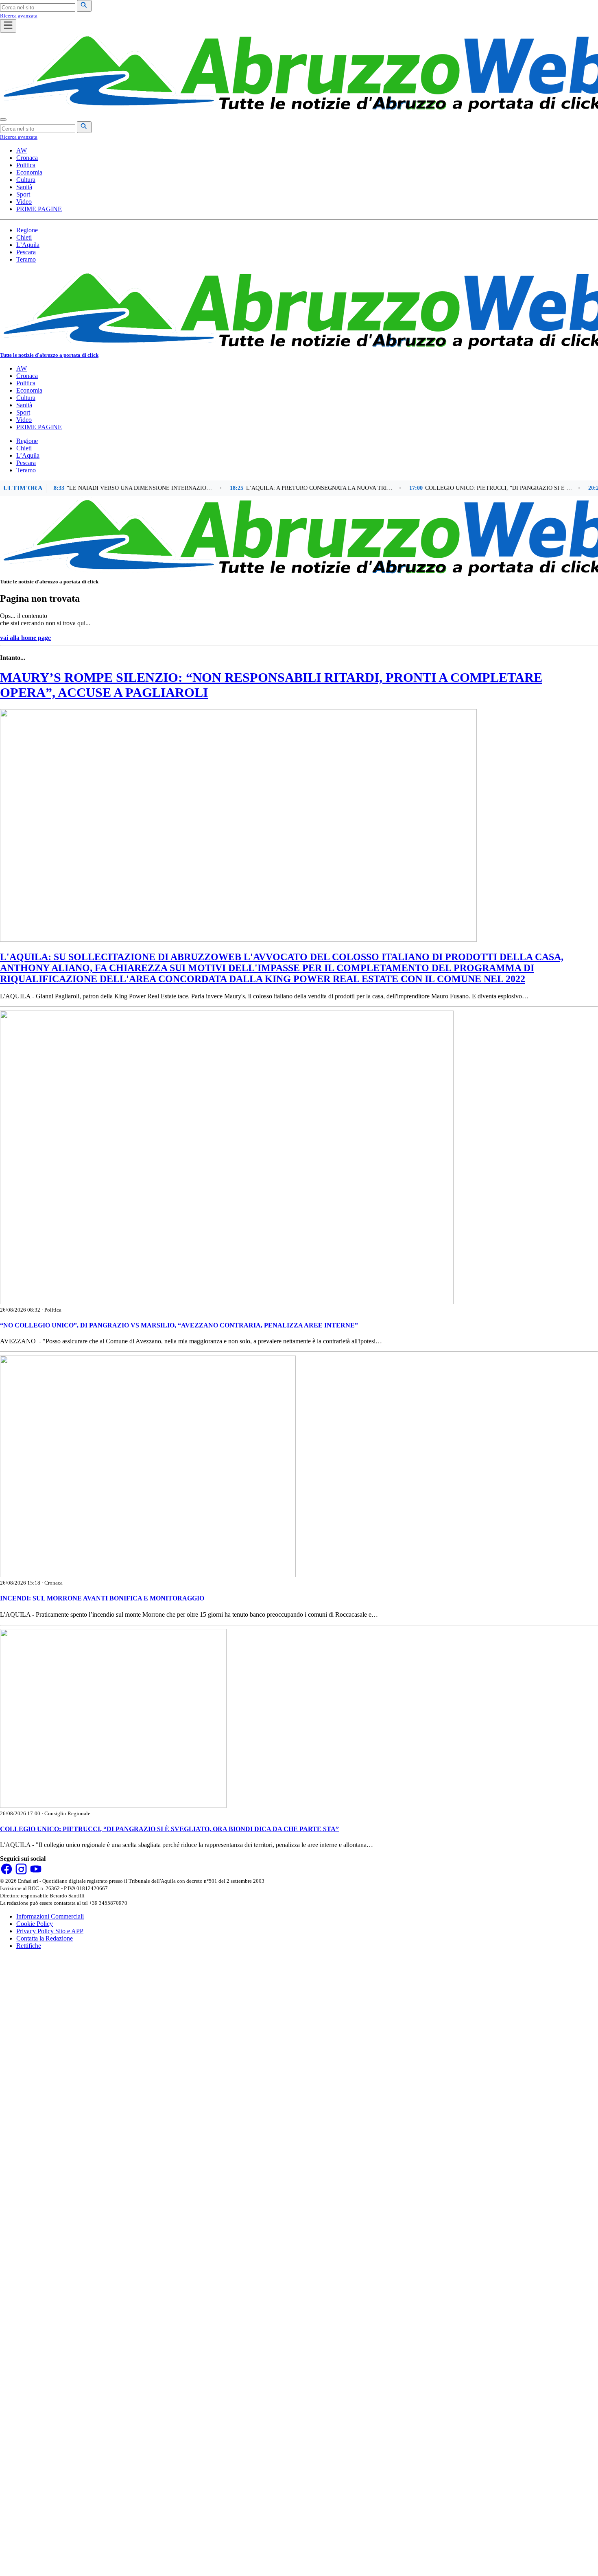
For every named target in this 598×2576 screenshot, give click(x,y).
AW (22, 150)
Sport (23, 194)
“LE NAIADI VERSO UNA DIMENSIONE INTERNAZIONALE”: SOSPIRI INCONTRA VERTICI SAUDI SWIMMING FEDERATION (110, 488)
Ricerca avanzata (19, 16)
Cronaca (27, 158)
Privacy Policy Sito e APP (50, 1931)
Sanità (24, 187)
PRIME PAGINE (39, 209)
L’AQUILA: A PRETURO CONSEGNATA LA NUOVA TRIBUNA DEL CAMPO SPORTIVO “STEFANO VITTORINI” (289, 488)
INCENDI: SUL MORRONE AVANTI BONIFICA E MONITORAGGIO (102, 1598)
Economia (29, 172)
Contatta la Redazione (45, 1938)
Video (24, 202)
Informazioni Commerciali (50, 1916)
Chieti (24, 237)
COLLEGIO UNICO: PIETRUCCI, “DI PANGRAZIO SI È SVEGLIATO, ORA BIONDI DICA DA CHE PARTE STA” (468, 488)
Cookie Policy (35, 1924)
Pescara (26, 252)
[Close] (3, 120)
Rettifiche (29, 1946)
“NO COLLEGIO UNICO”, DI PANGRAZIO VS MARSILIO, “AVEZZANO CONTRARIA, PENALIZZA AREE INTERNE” (179, 1325)
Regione (27, 230)
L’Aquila (28, 245)
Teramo (26, 259)
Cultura (26, 180)
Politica (26, 165)
